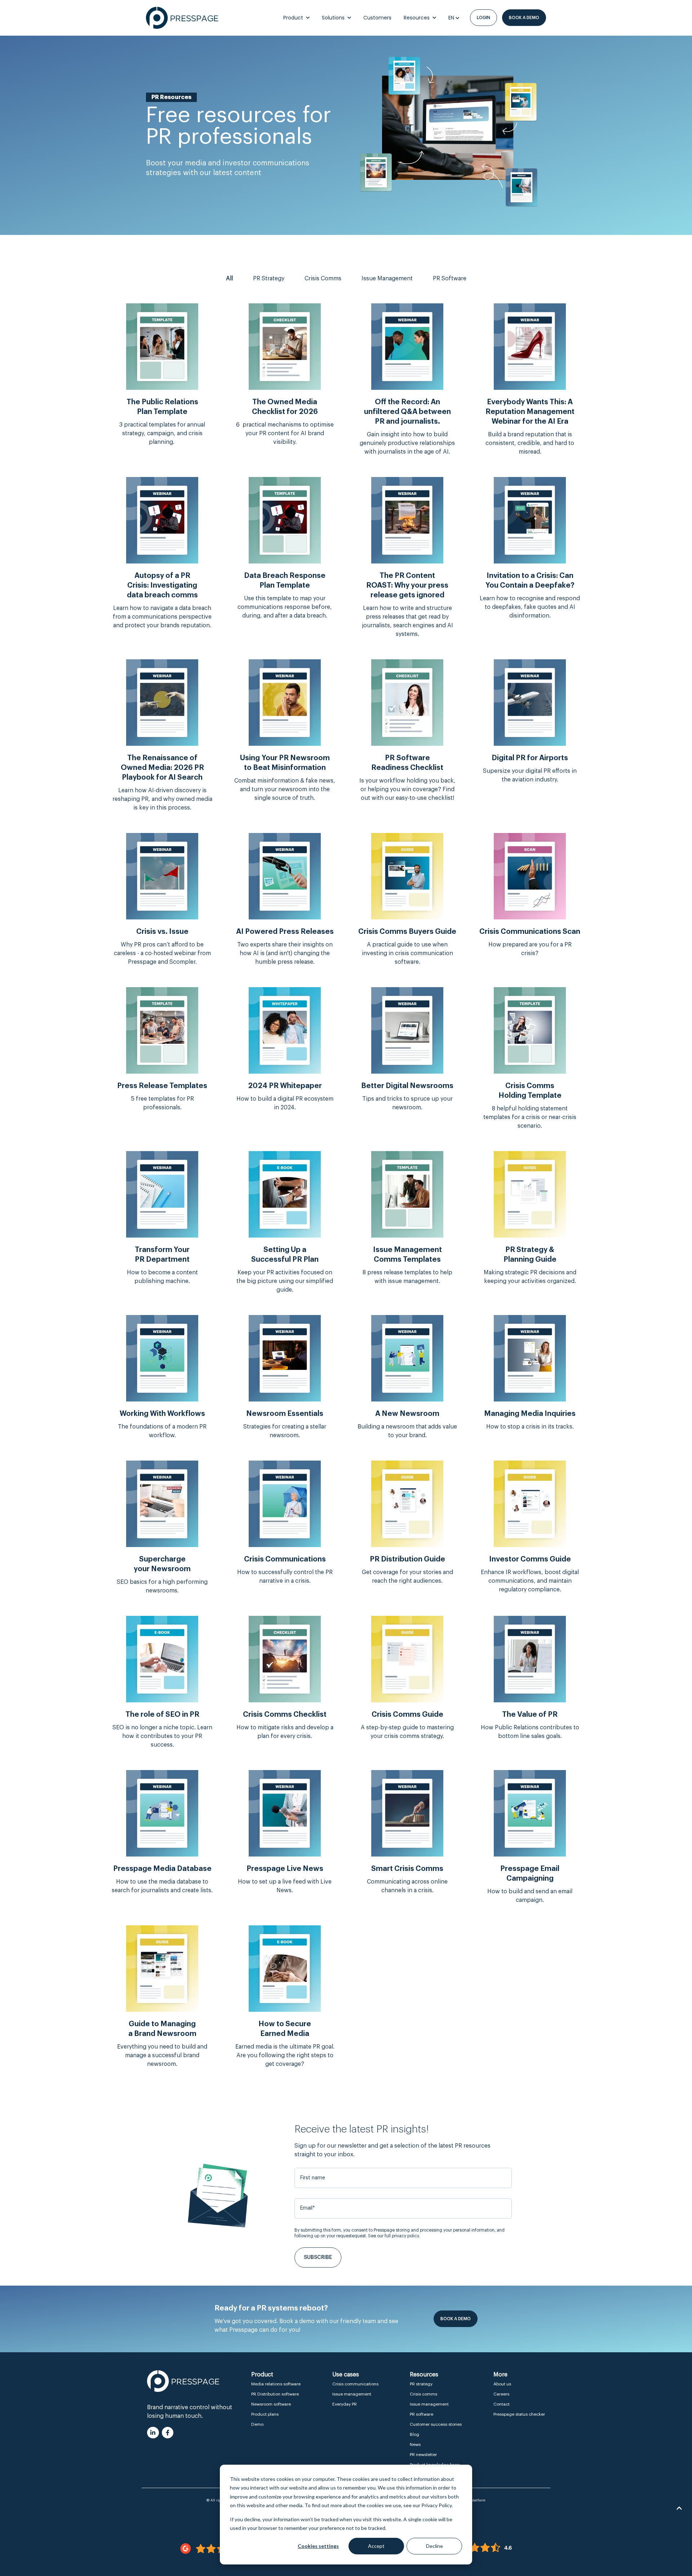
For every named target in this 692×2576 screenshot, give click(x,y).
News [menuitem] (415, 2444)
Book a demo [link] (524, 18)
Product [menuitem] (262, 2375)
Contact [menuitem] (502, 2404)
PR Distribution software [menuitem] (275, 2394)
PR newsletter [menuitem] (423, 2455)
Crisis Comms (323, 278)
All (229, 278)
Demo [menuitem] (257, 2424)
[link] (182, 18)
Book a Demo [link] (456, 2319)
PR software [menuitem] (422, 2414)
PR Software (450, 278)
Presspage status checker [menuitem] (519, 2414)
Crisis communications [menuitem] (355, 2384)
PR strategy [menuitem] (421, 2384)
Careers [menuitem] (501, 2394)
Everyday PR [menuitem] (345, 2404)
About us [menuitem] (502, 2384)
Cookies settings (318, 2546)
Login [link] (483, 18)
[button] (679, 2508)
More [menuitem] (500, 2375)
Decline (434, 2546)
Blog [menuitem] (414, 2434)
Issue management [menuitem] (352, 2394)
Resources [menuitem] (424, 2375)
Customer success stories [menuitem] (436, 2424)
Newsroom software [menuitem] (271, 2404)
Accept (376, 2546)
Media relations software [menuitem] (276, 2384)
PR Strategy (269, 278)
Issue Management (387, 278)
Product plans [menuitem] (265, 2414)
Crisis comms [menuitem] (423, 2394)
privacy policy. (406, 2236)
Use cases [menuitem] (346, 2375)
